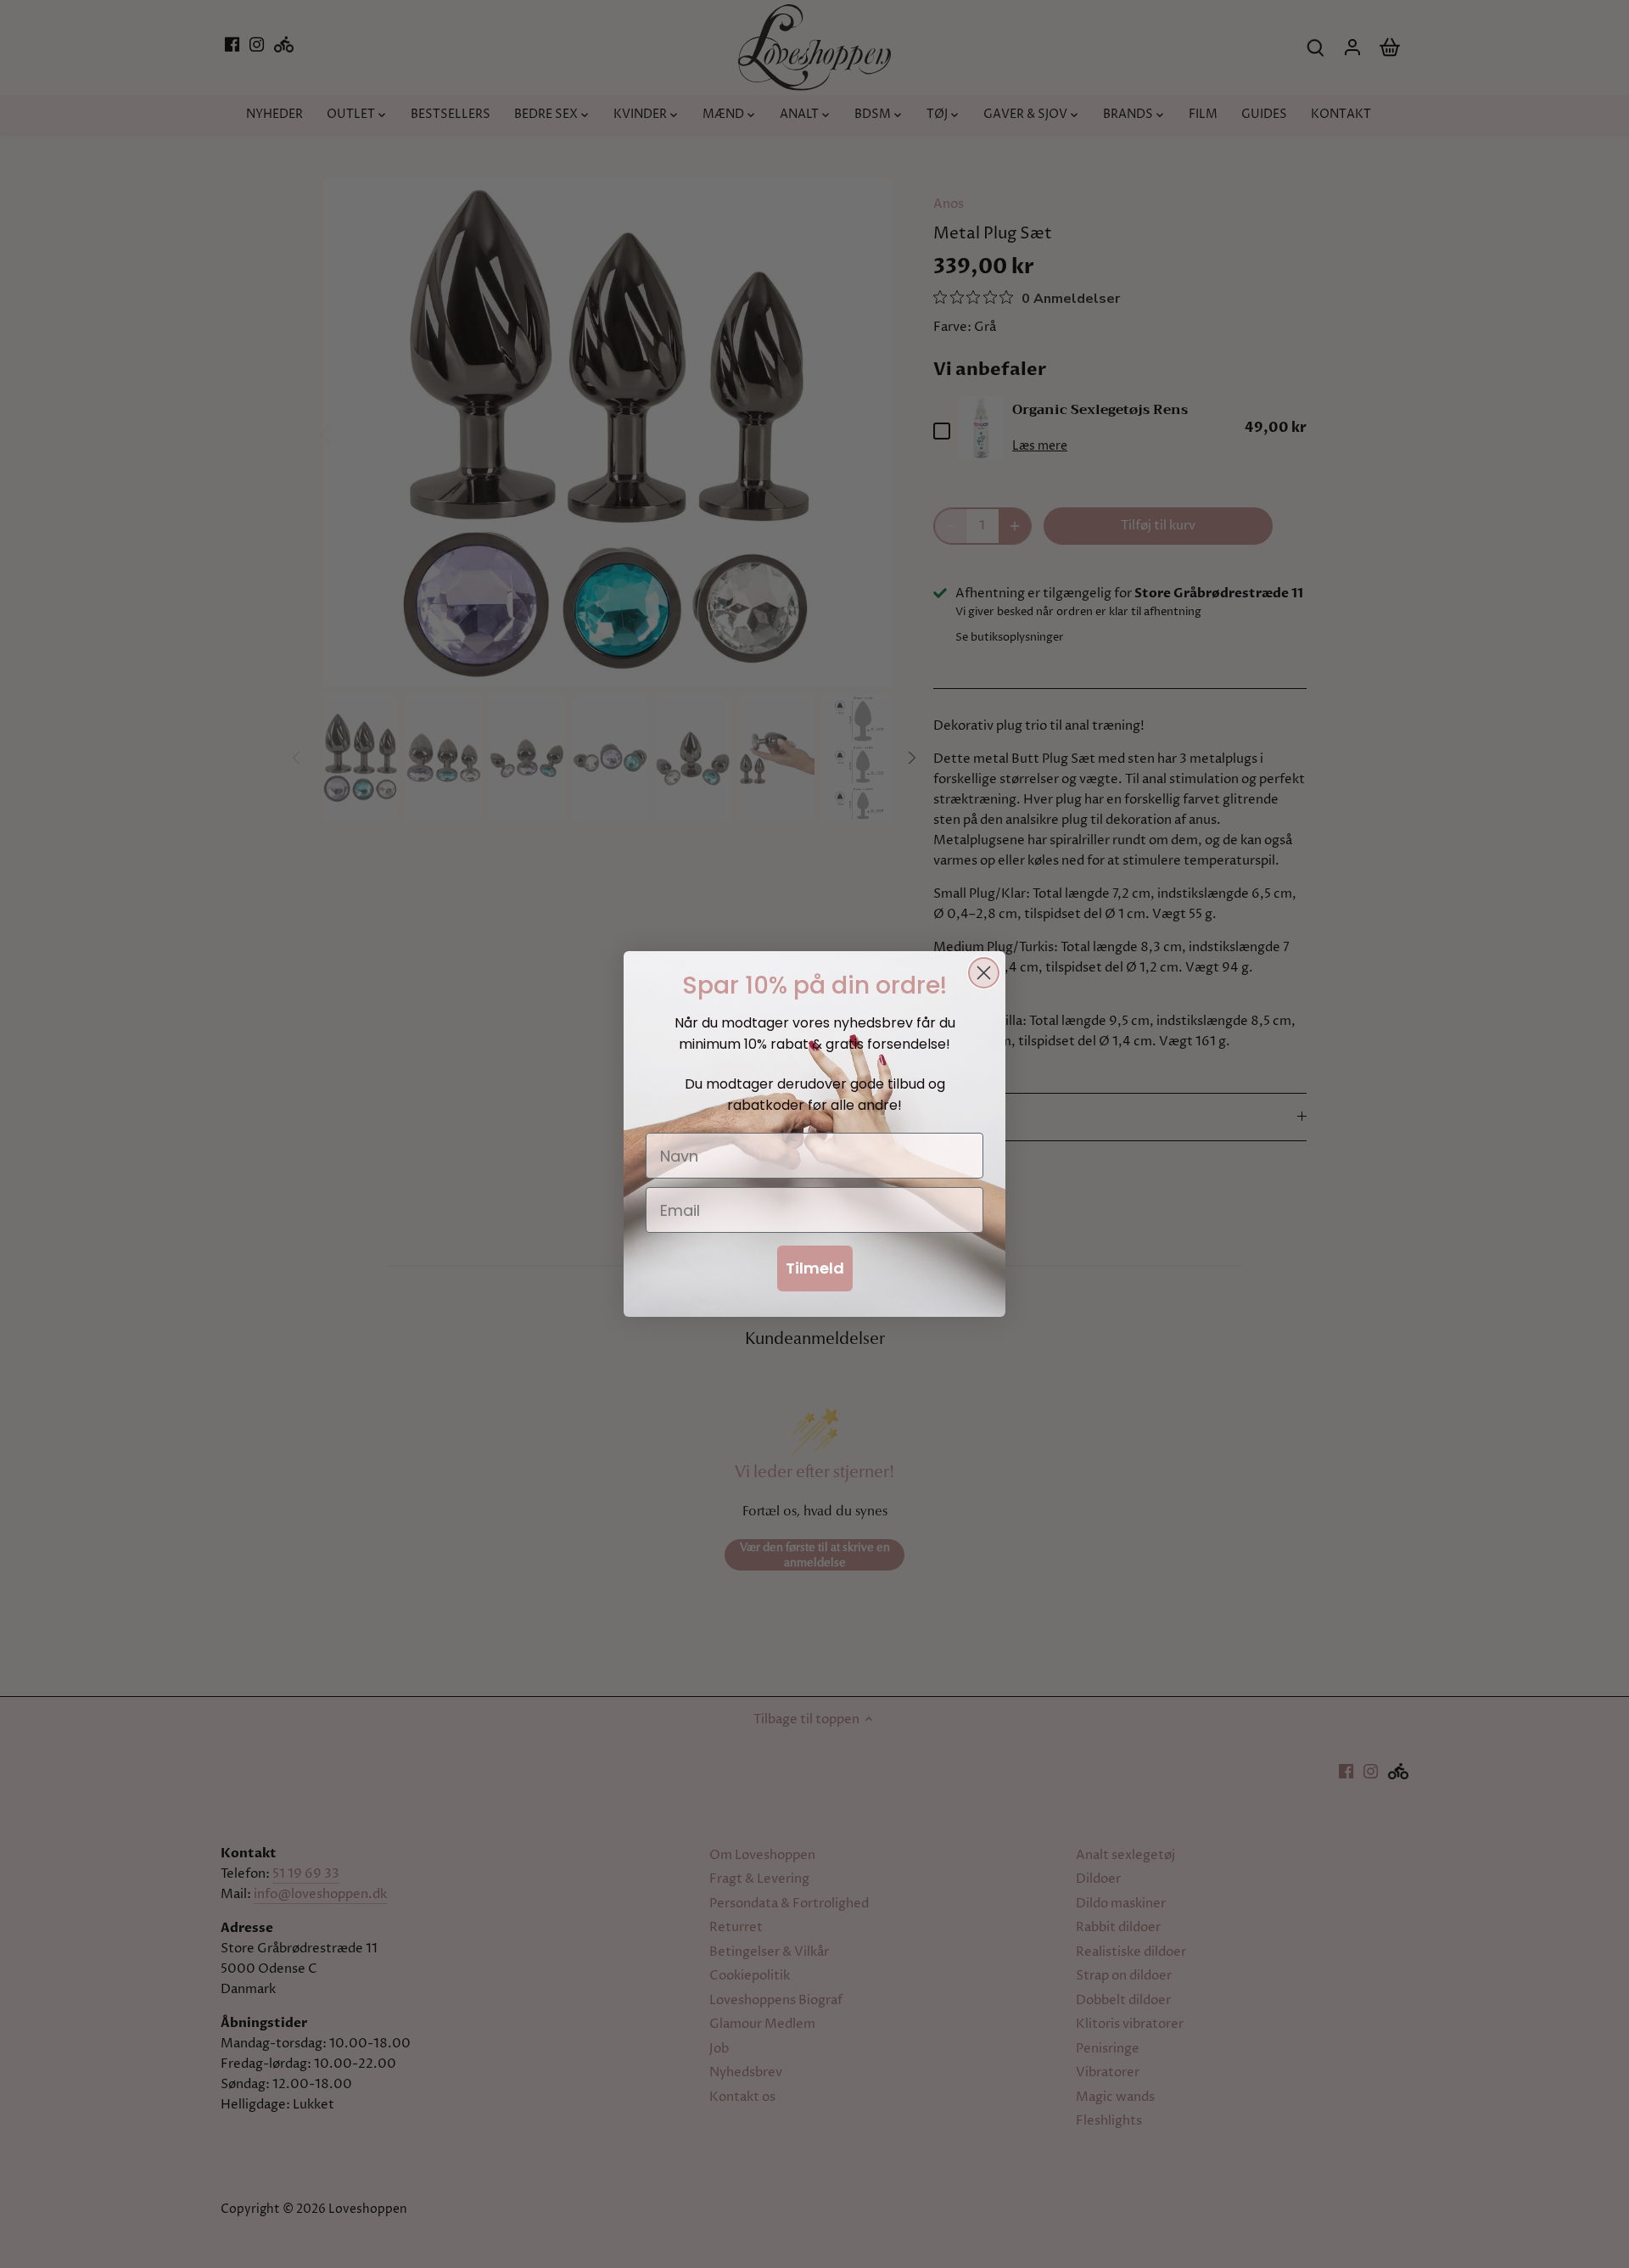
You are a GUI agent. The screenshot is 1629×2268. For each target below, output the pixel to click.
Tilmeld (815, 1268)
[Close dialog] (984, 973)
